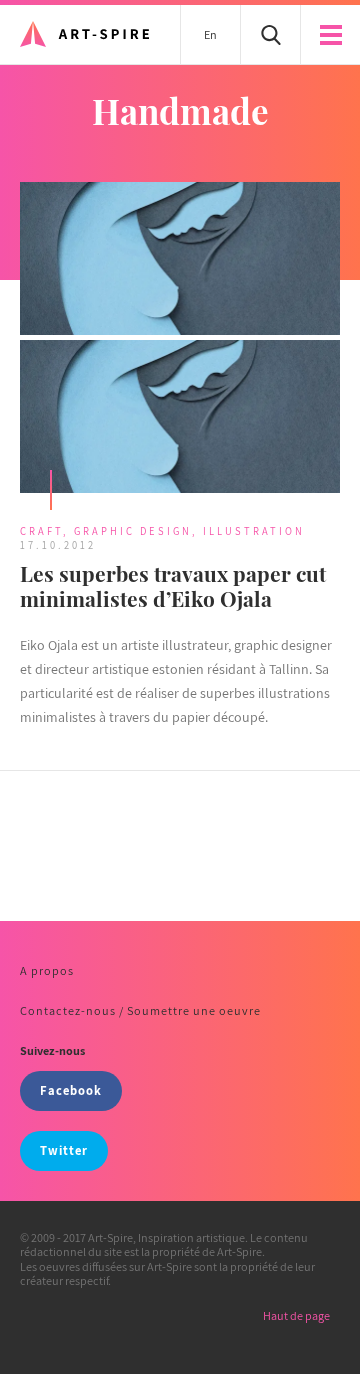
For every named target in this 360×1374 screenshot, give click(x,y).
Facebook (71, 1090)
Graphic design (133, 531)
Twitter (64, 1150)
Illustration (254, 531)
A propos (47, 970)
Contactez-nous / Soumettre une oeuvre (140, 1010)
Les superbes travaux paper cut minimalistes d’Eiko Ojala (173, 585)
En (210, 34)
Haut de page (296, 1315)
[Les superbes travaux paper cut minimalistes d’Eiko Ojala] (180, 340)
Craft (41, 531)
